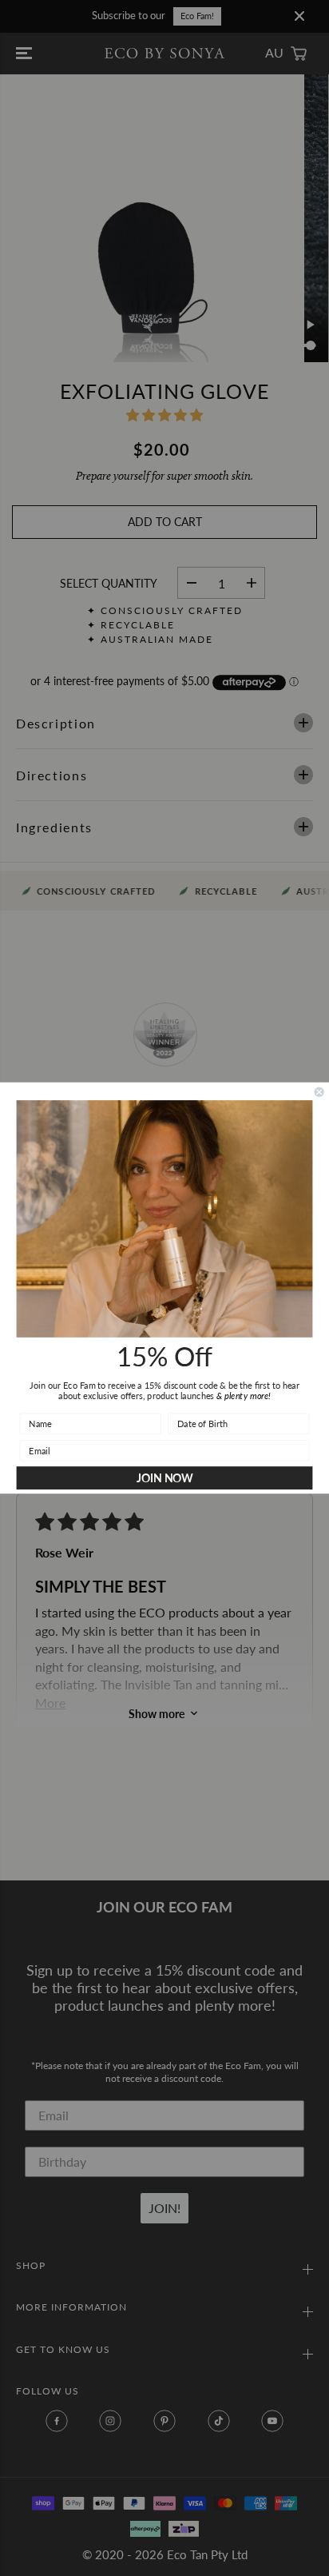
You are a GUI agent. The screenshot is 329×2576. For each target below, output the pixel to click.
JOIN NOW (165, 1478)
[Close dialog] (319, 1092)
